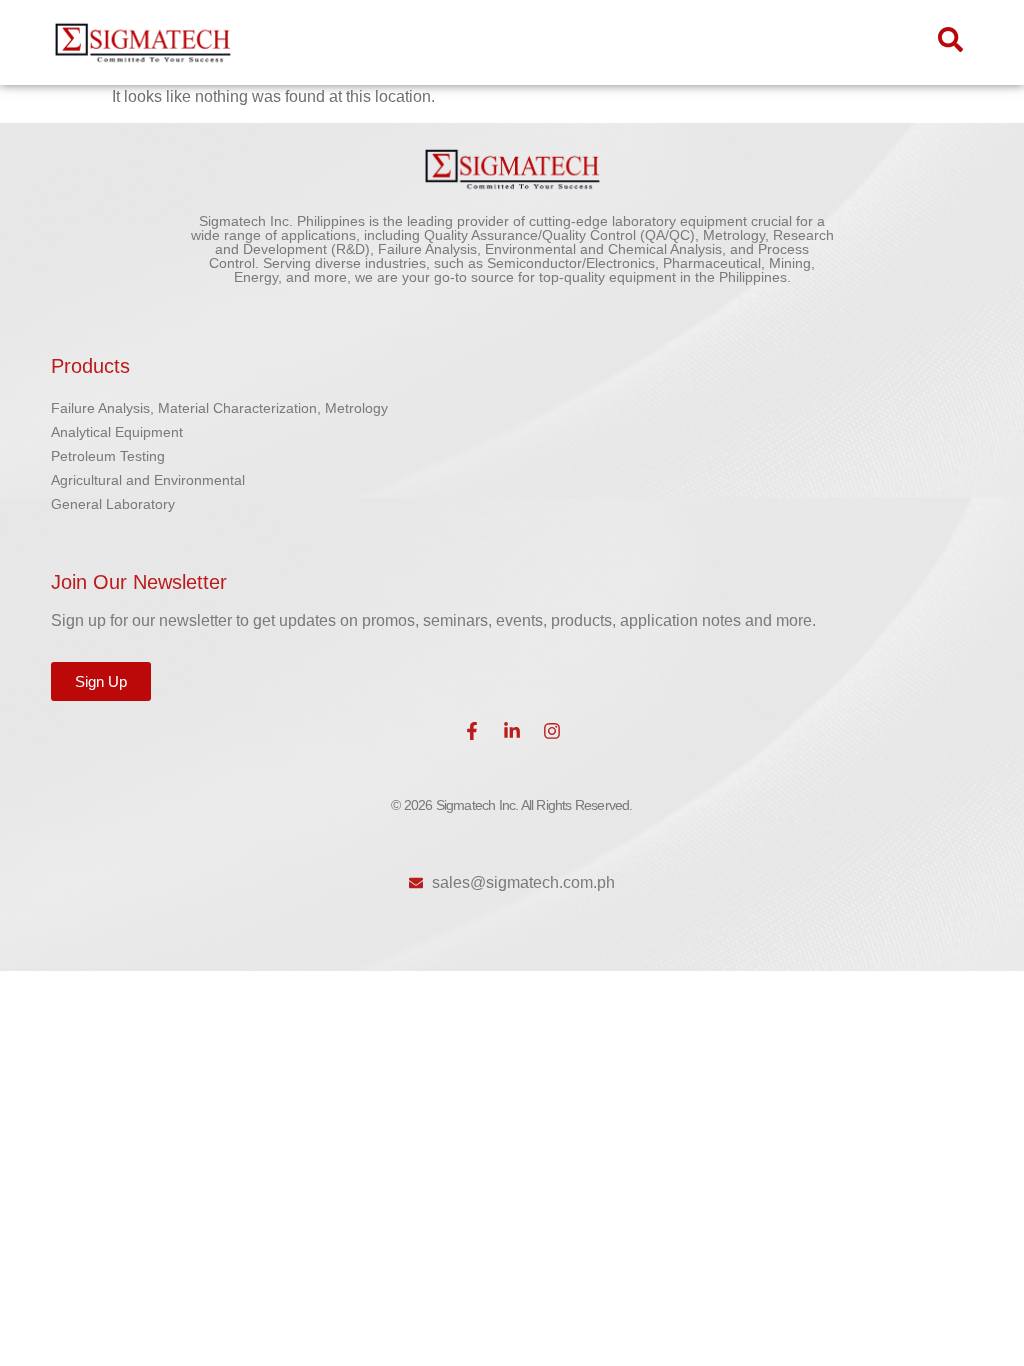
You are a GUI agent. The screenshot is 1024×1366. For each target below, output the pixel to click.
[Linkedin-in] (512, 731)
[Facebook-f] (472, 731)
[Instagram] (552, 731)
